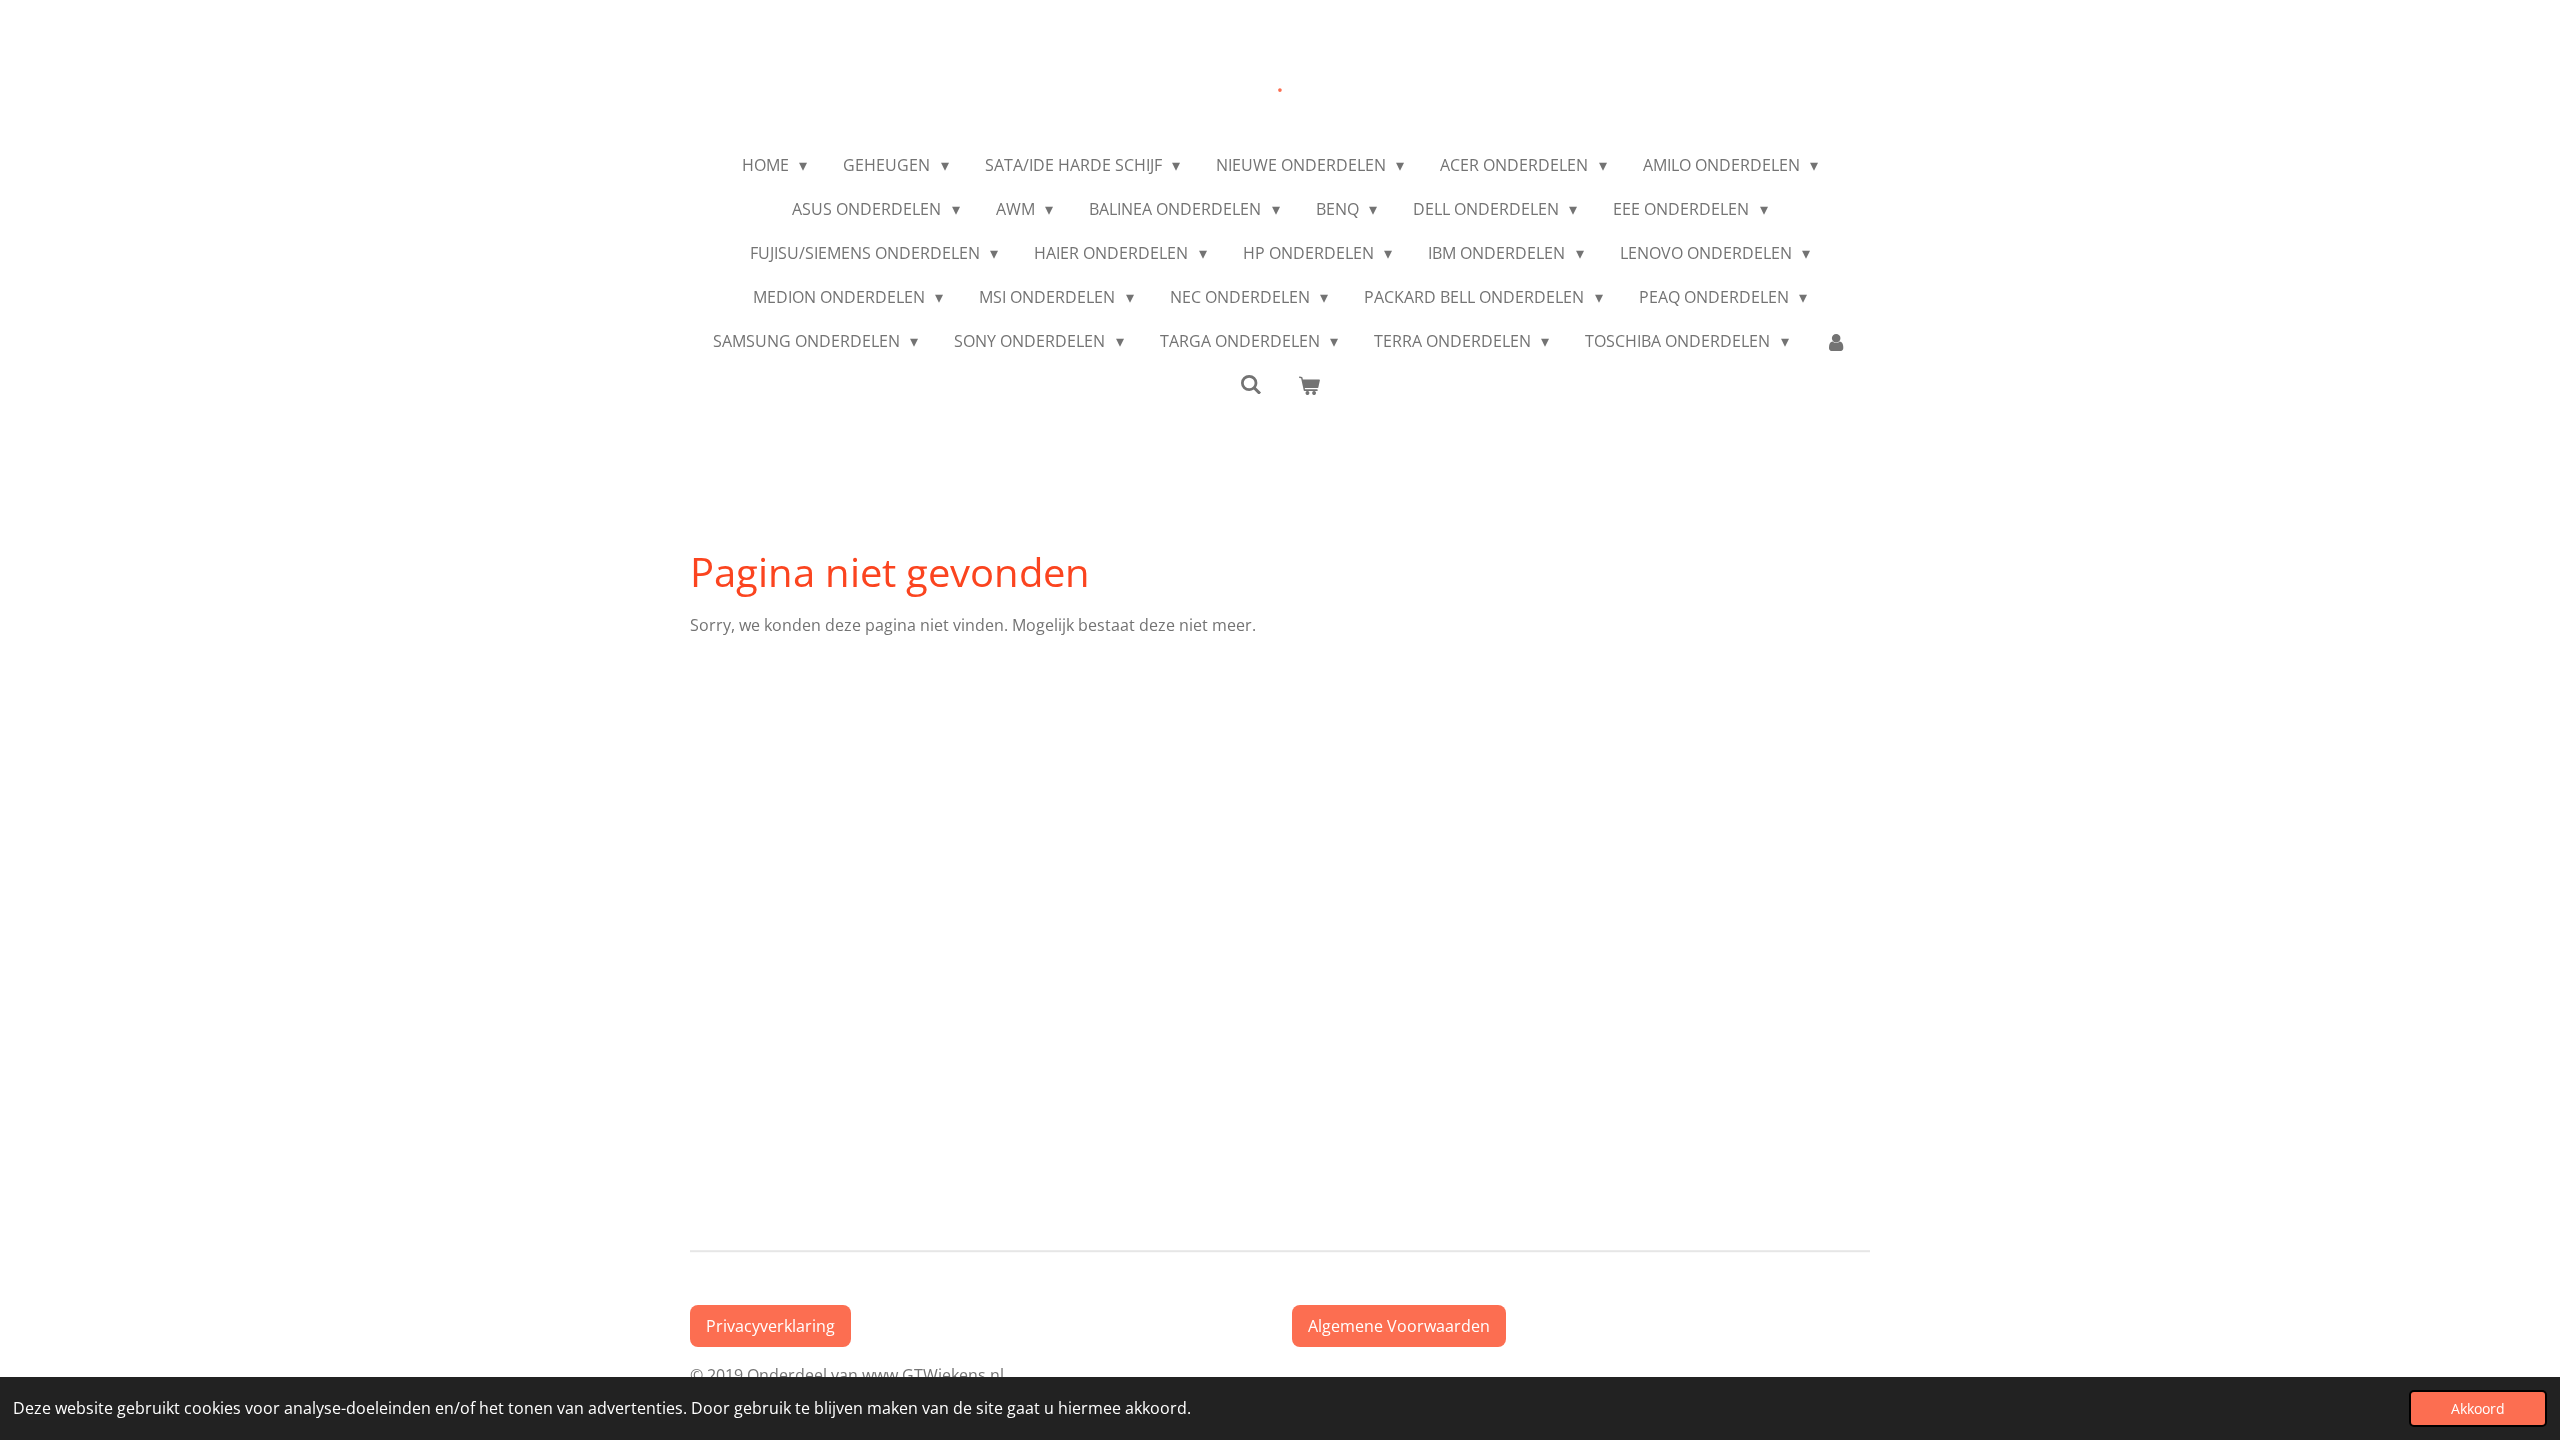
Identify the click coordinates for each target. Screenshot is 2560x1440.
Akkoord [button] (2478, 1408)
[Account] (1836, 341)
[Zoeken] (1251, 384)
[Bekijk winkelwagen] (1309, 385)
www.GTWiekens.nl (937, 1375)
